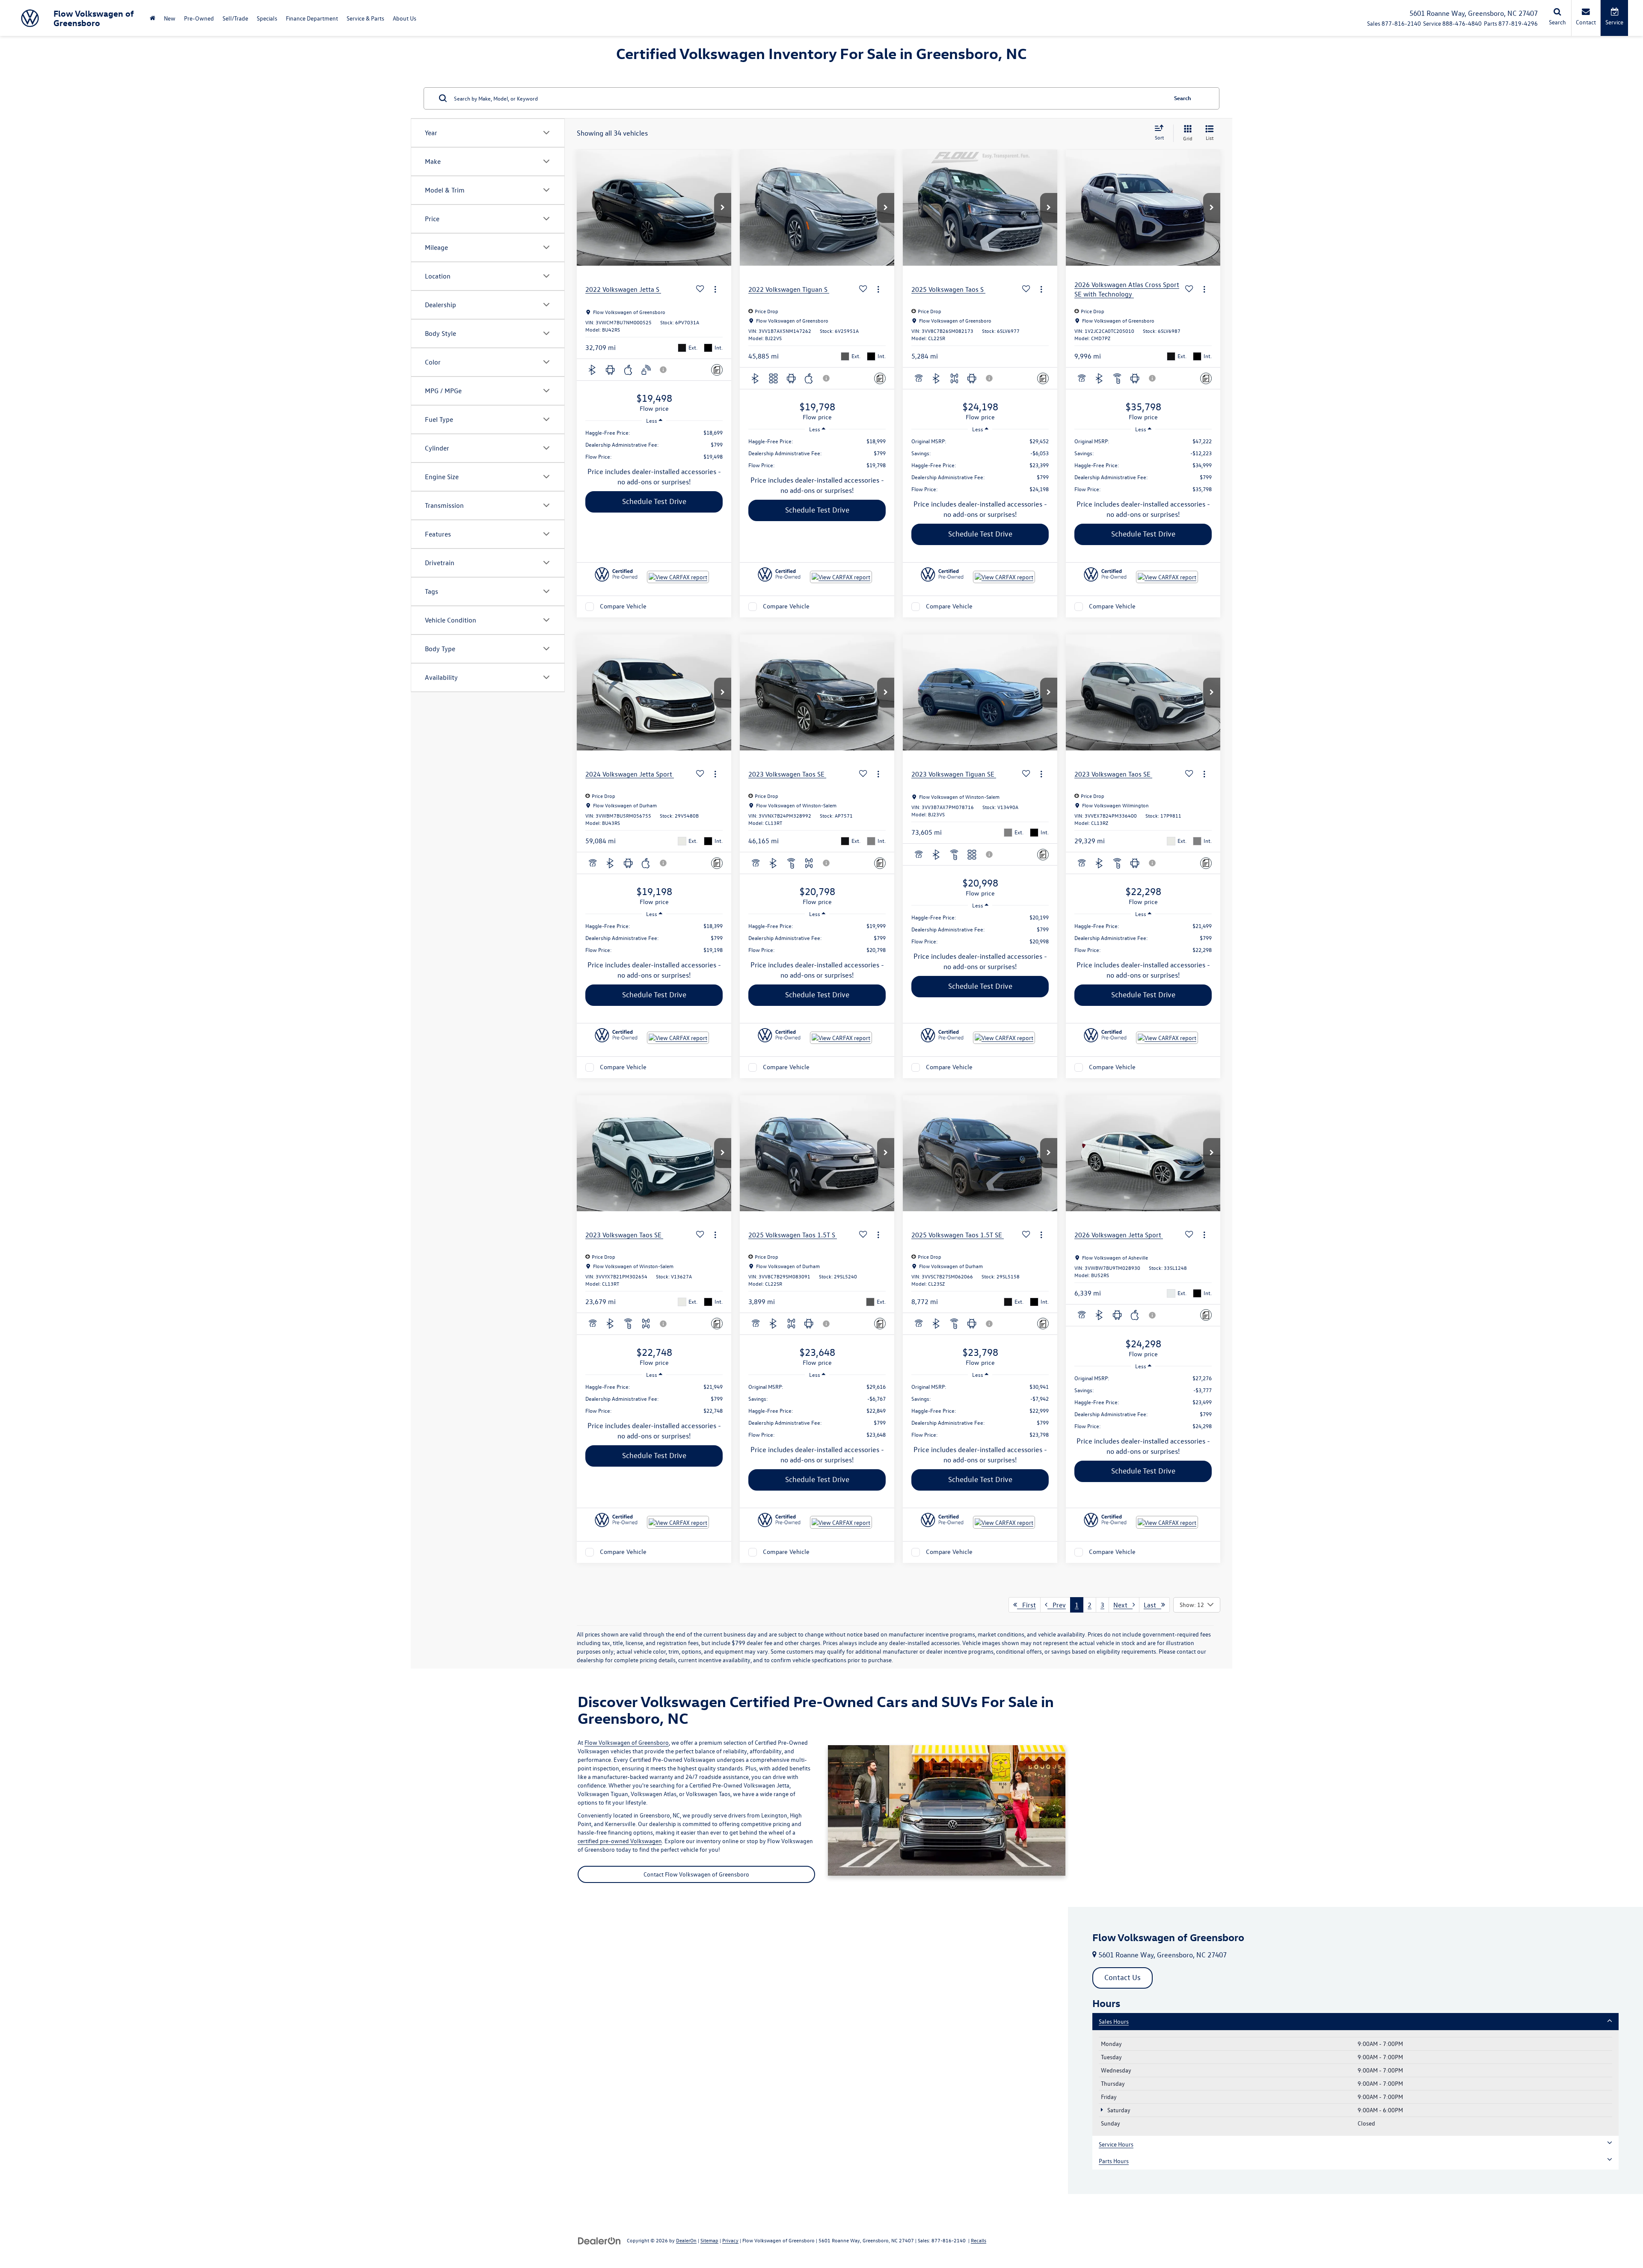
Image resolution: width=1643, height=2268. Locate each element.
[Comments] (717, 370)
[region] (654, 445)
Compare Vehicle (623, 606)
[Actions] (715, 289)
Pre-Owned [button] (199, 18)
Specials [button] (267, 18)
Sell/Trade (235, 18)
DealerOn (686, 2240)
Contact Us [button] (1123, 1977)
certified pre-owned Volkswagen (620, 1841)
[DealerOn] (599, 2240)
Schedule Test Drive (654, 501)
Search (1183, 98)
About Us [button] (405, 18)
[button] (723, 208)
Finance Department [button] (312, 18)
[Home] (153, 18)
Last (1152, 1605)
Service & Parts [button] (365, 18)
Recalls (979, 2240)
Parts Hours (1114, 2161)
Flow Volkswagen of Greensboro (627, 1742)
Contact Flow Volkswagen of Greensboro (696, 1874)
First (1026, 1605)
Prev (1057, 1605)
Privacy (730, 2240)
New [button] (170, 18)
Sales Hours (1114, 2021)
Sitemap (709, 2240)
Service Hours (1116, 2144)
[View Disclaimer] (664, 370)
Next (1123, 1605)
